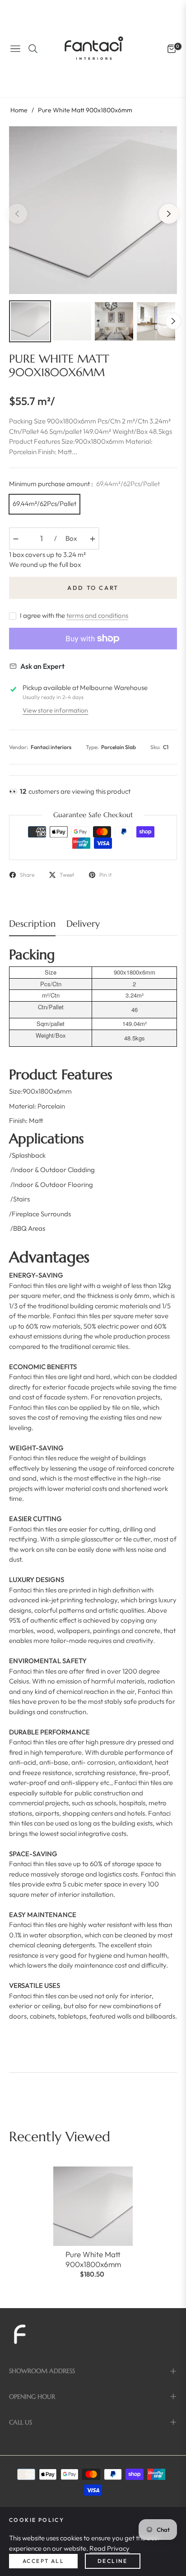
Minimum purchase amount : (84, 484)
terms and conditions (97, 615)
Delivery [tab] (83, 924)
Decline (113, 2561)
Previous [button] (17, 214)
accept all (43, 2561)
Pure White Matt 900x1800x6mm (93, 2259)
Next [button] (169, 214)
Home (19, 110)
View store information (55, 710)
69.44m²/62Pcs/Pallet (44, 504)
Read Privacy (109, 2548)
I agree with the (74, 615)
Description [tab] (32, 924)
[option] (93, 210)
